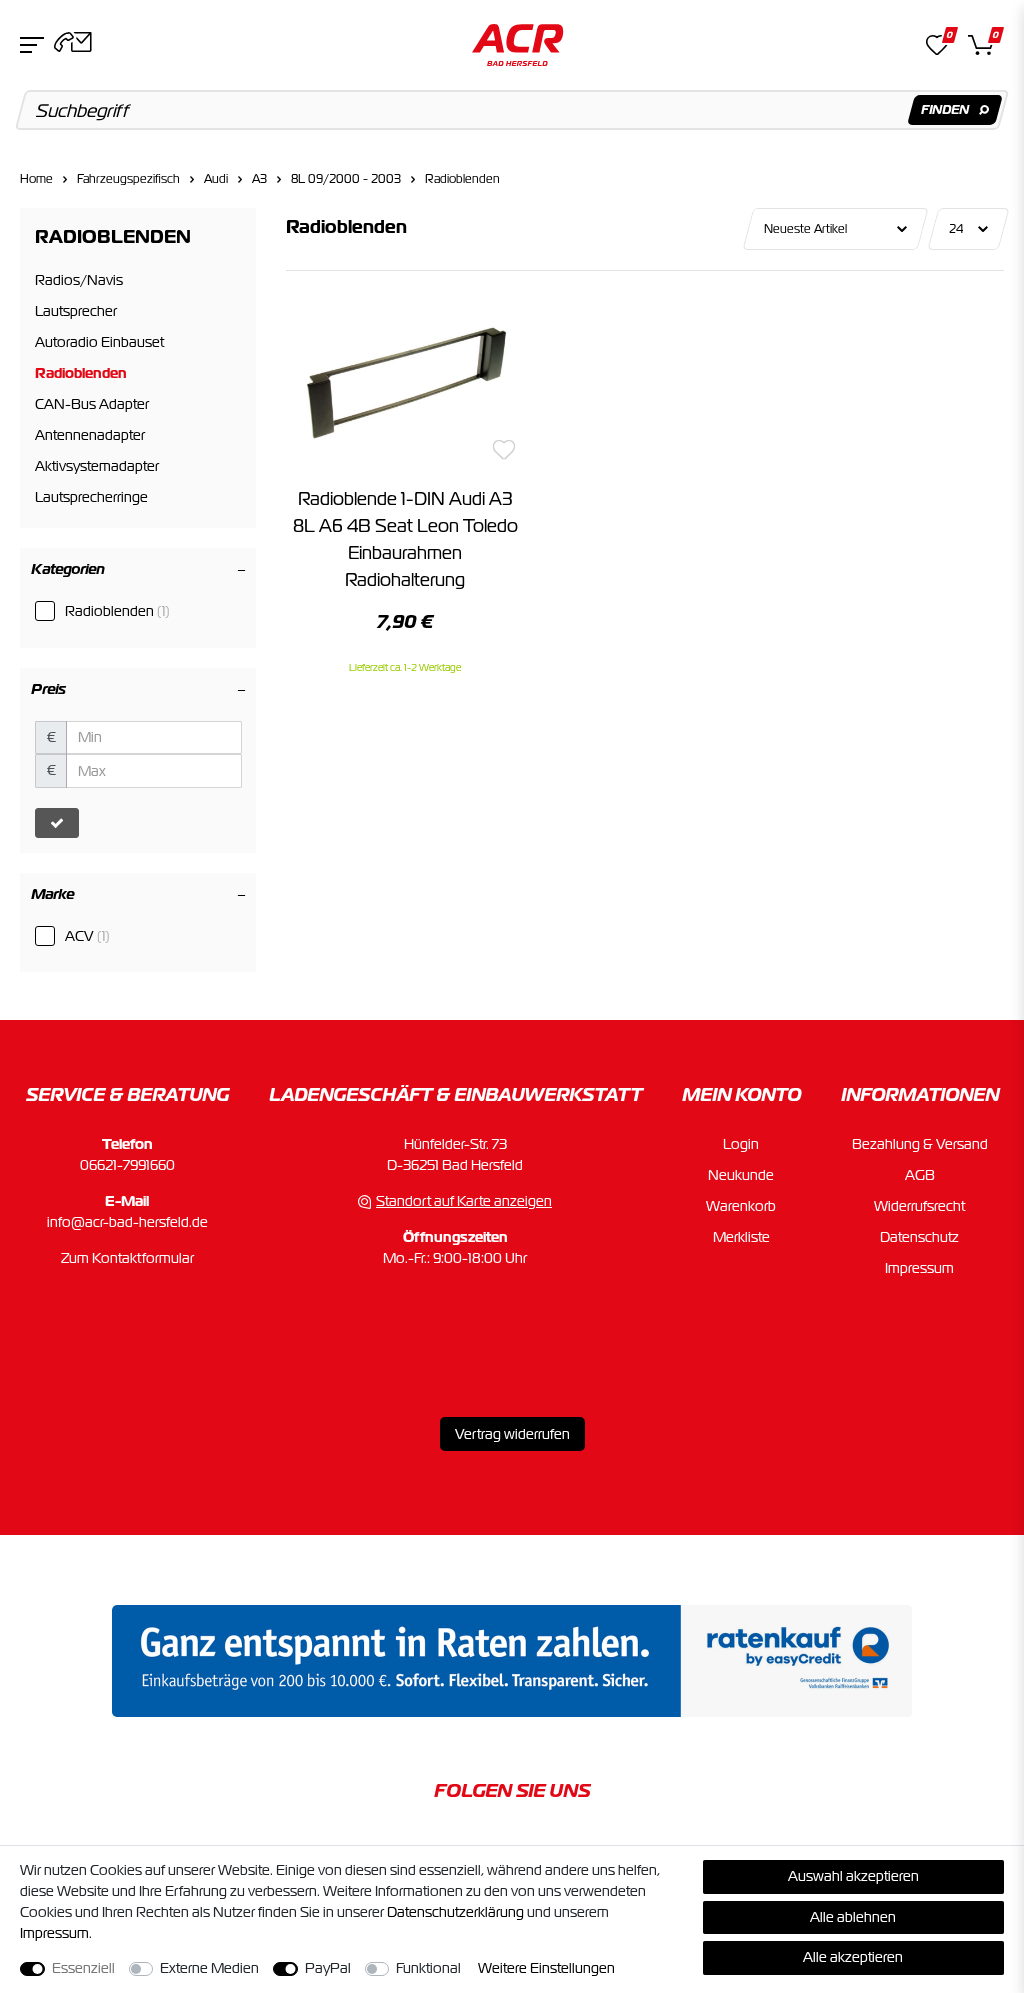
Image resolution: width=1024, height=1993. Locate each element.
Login (741, 1144)
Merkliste (741, 1237)
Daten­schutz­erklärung (455, 1912)
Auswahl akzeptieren (853, 1876)
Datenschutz (919, 1237)
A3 (259, 179)
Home (36, 179)
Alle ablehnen (853, 1917)
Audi (216, 179)
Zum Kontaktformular (127, 1258)
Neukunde (741, 1175)
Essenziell (83, 1968)
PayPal (328, 1968)
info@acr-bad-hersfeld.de (127, 1222)
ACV (87, 936)
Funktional (428, 1968)
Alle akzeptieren (853, 1957)
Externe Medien (209, 1968)
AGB (920, 1175)
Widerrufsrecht (919, 1206)
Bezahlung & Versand (920, 1144)
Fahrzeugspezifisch (128, 179)
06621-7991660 (127, 1165)
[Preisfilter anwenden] (57, 823)
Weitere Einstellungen (546, 1968)
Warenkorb (741, 1206)
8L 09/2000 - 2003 (346, 179)
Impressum (919, 1268)
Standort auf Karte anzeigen (464, 1201)
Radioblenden (462, 179)
